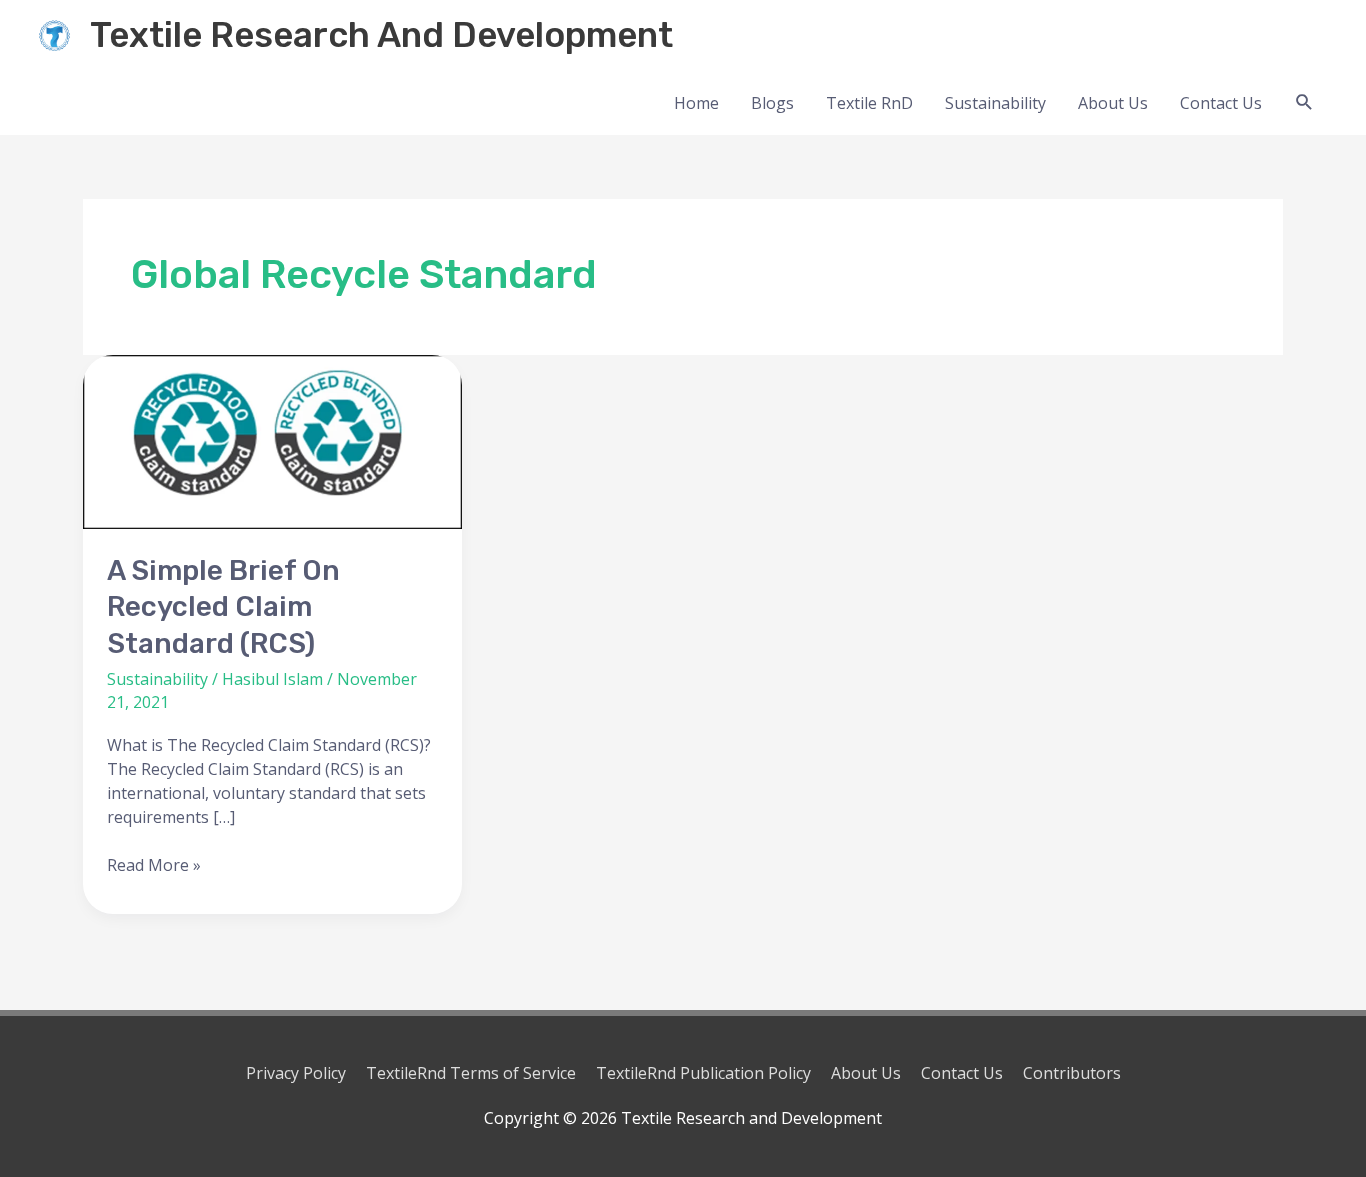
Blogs (772, 103)
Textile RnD (869, 103)
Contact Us (1221, 103)
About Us (1113, 103)
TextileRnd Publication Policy (703, 1073)
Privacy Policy (296, 1073)
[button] (1304, 102)
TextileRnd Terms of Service (471, 1073)
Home (696, 103)
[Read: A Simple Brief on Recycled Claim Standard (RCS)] (272, 442)
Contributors (1072, 1073)
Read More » (154, 864)
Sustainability (995, 103)
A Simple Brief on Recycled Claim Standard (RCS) (223, 607)
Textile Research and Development (381, 35)
